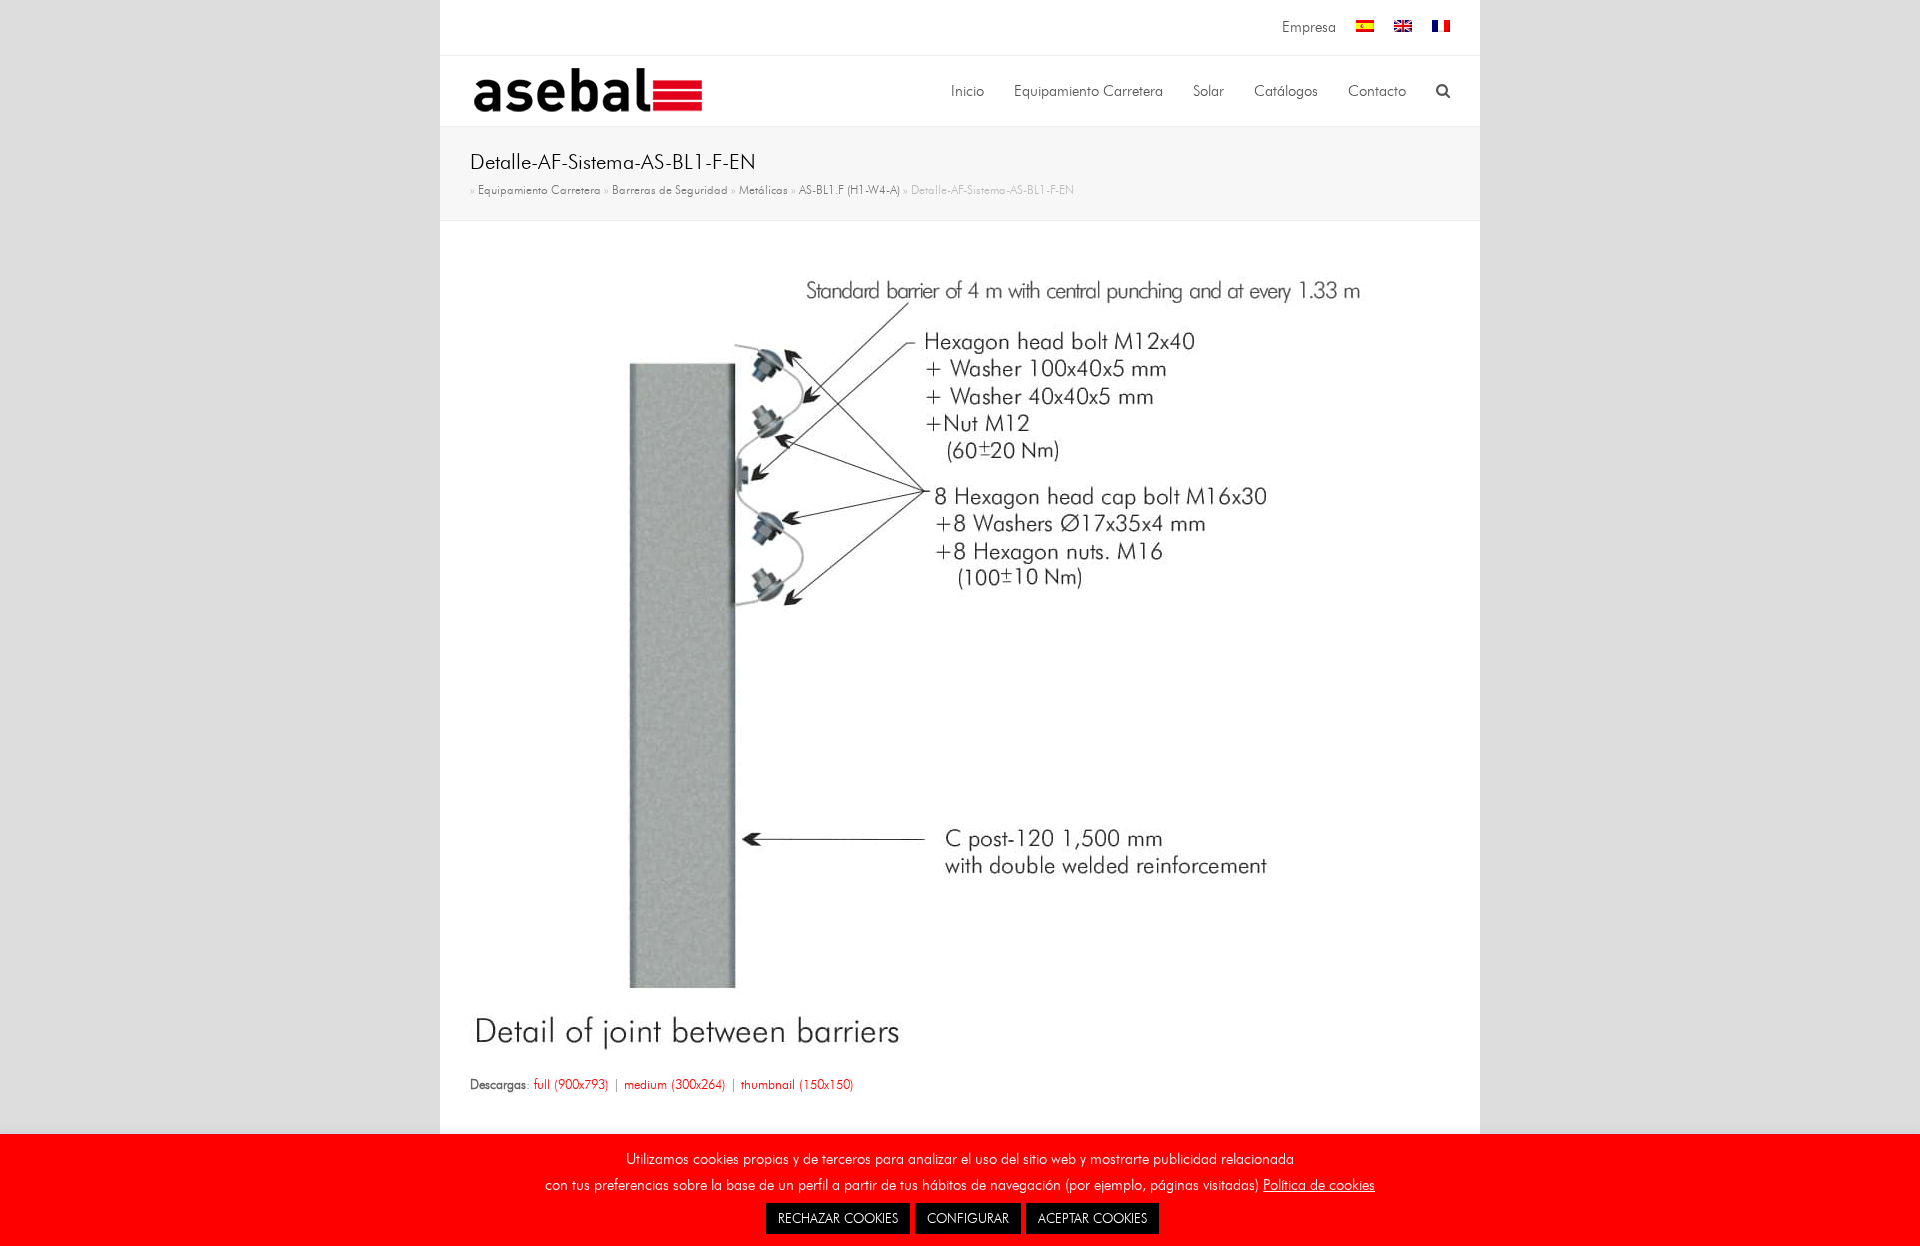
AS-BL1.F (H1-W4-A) (849, 190)
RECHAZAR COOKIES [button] (838, 1218)
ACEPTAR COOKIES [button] (1092, 1218)
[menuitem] (1365, 27)
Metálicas (763, 190)
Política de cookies (1319, 1185)
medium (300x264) (675, 1084)
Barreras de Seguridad (670, 190)
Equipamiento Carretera (539, 190)
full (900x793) (571, 1084)
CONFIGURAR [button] (968, 1218)
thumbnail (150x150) (797, 1084)
